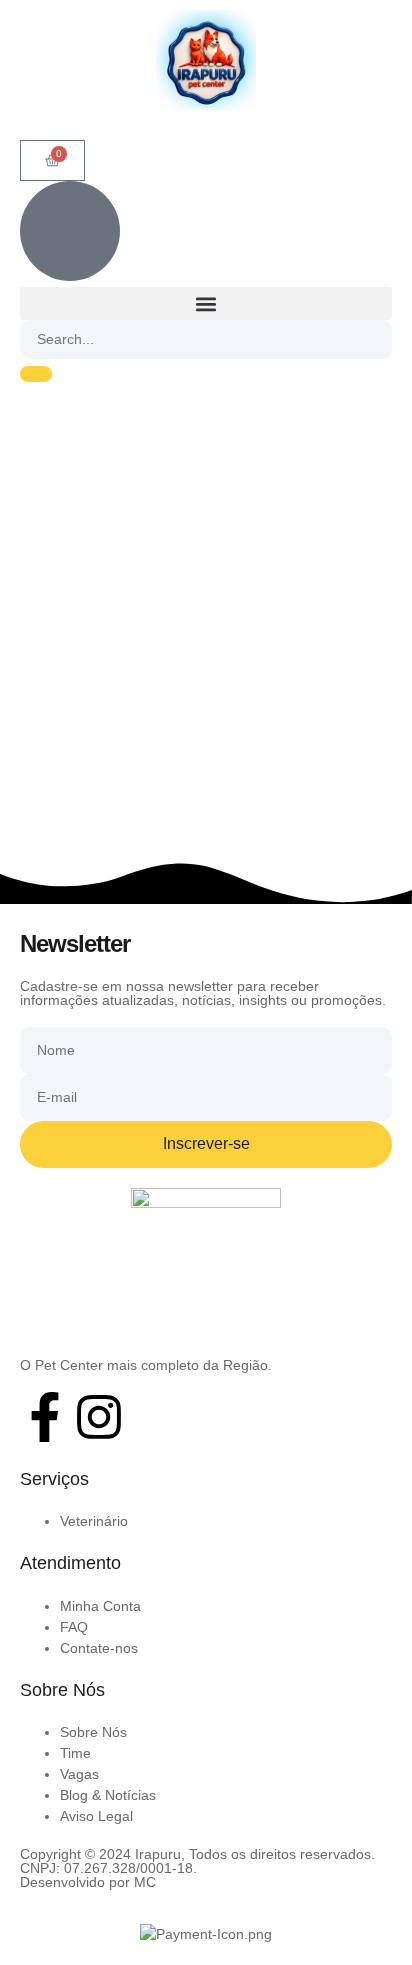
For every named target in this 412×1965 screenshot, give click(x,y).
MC (145, 1882)
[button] (206, 303)
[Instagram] (99, 1417)
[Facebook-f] (45, 1417)
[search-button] (36, 374)
